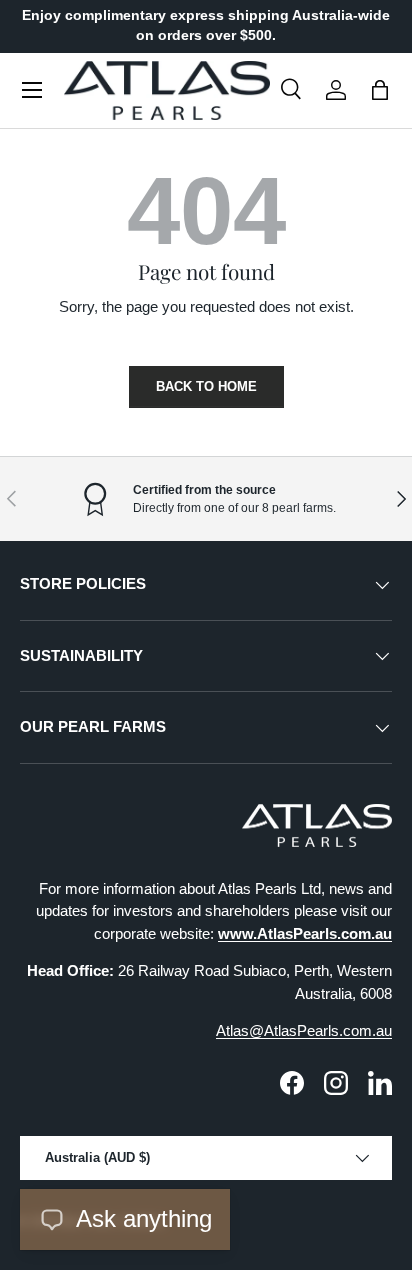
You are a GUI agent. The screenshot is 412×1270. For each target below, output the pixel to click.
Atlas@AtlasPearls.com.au (304, 1030)
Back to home (206, 386)
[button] (380, 90)
